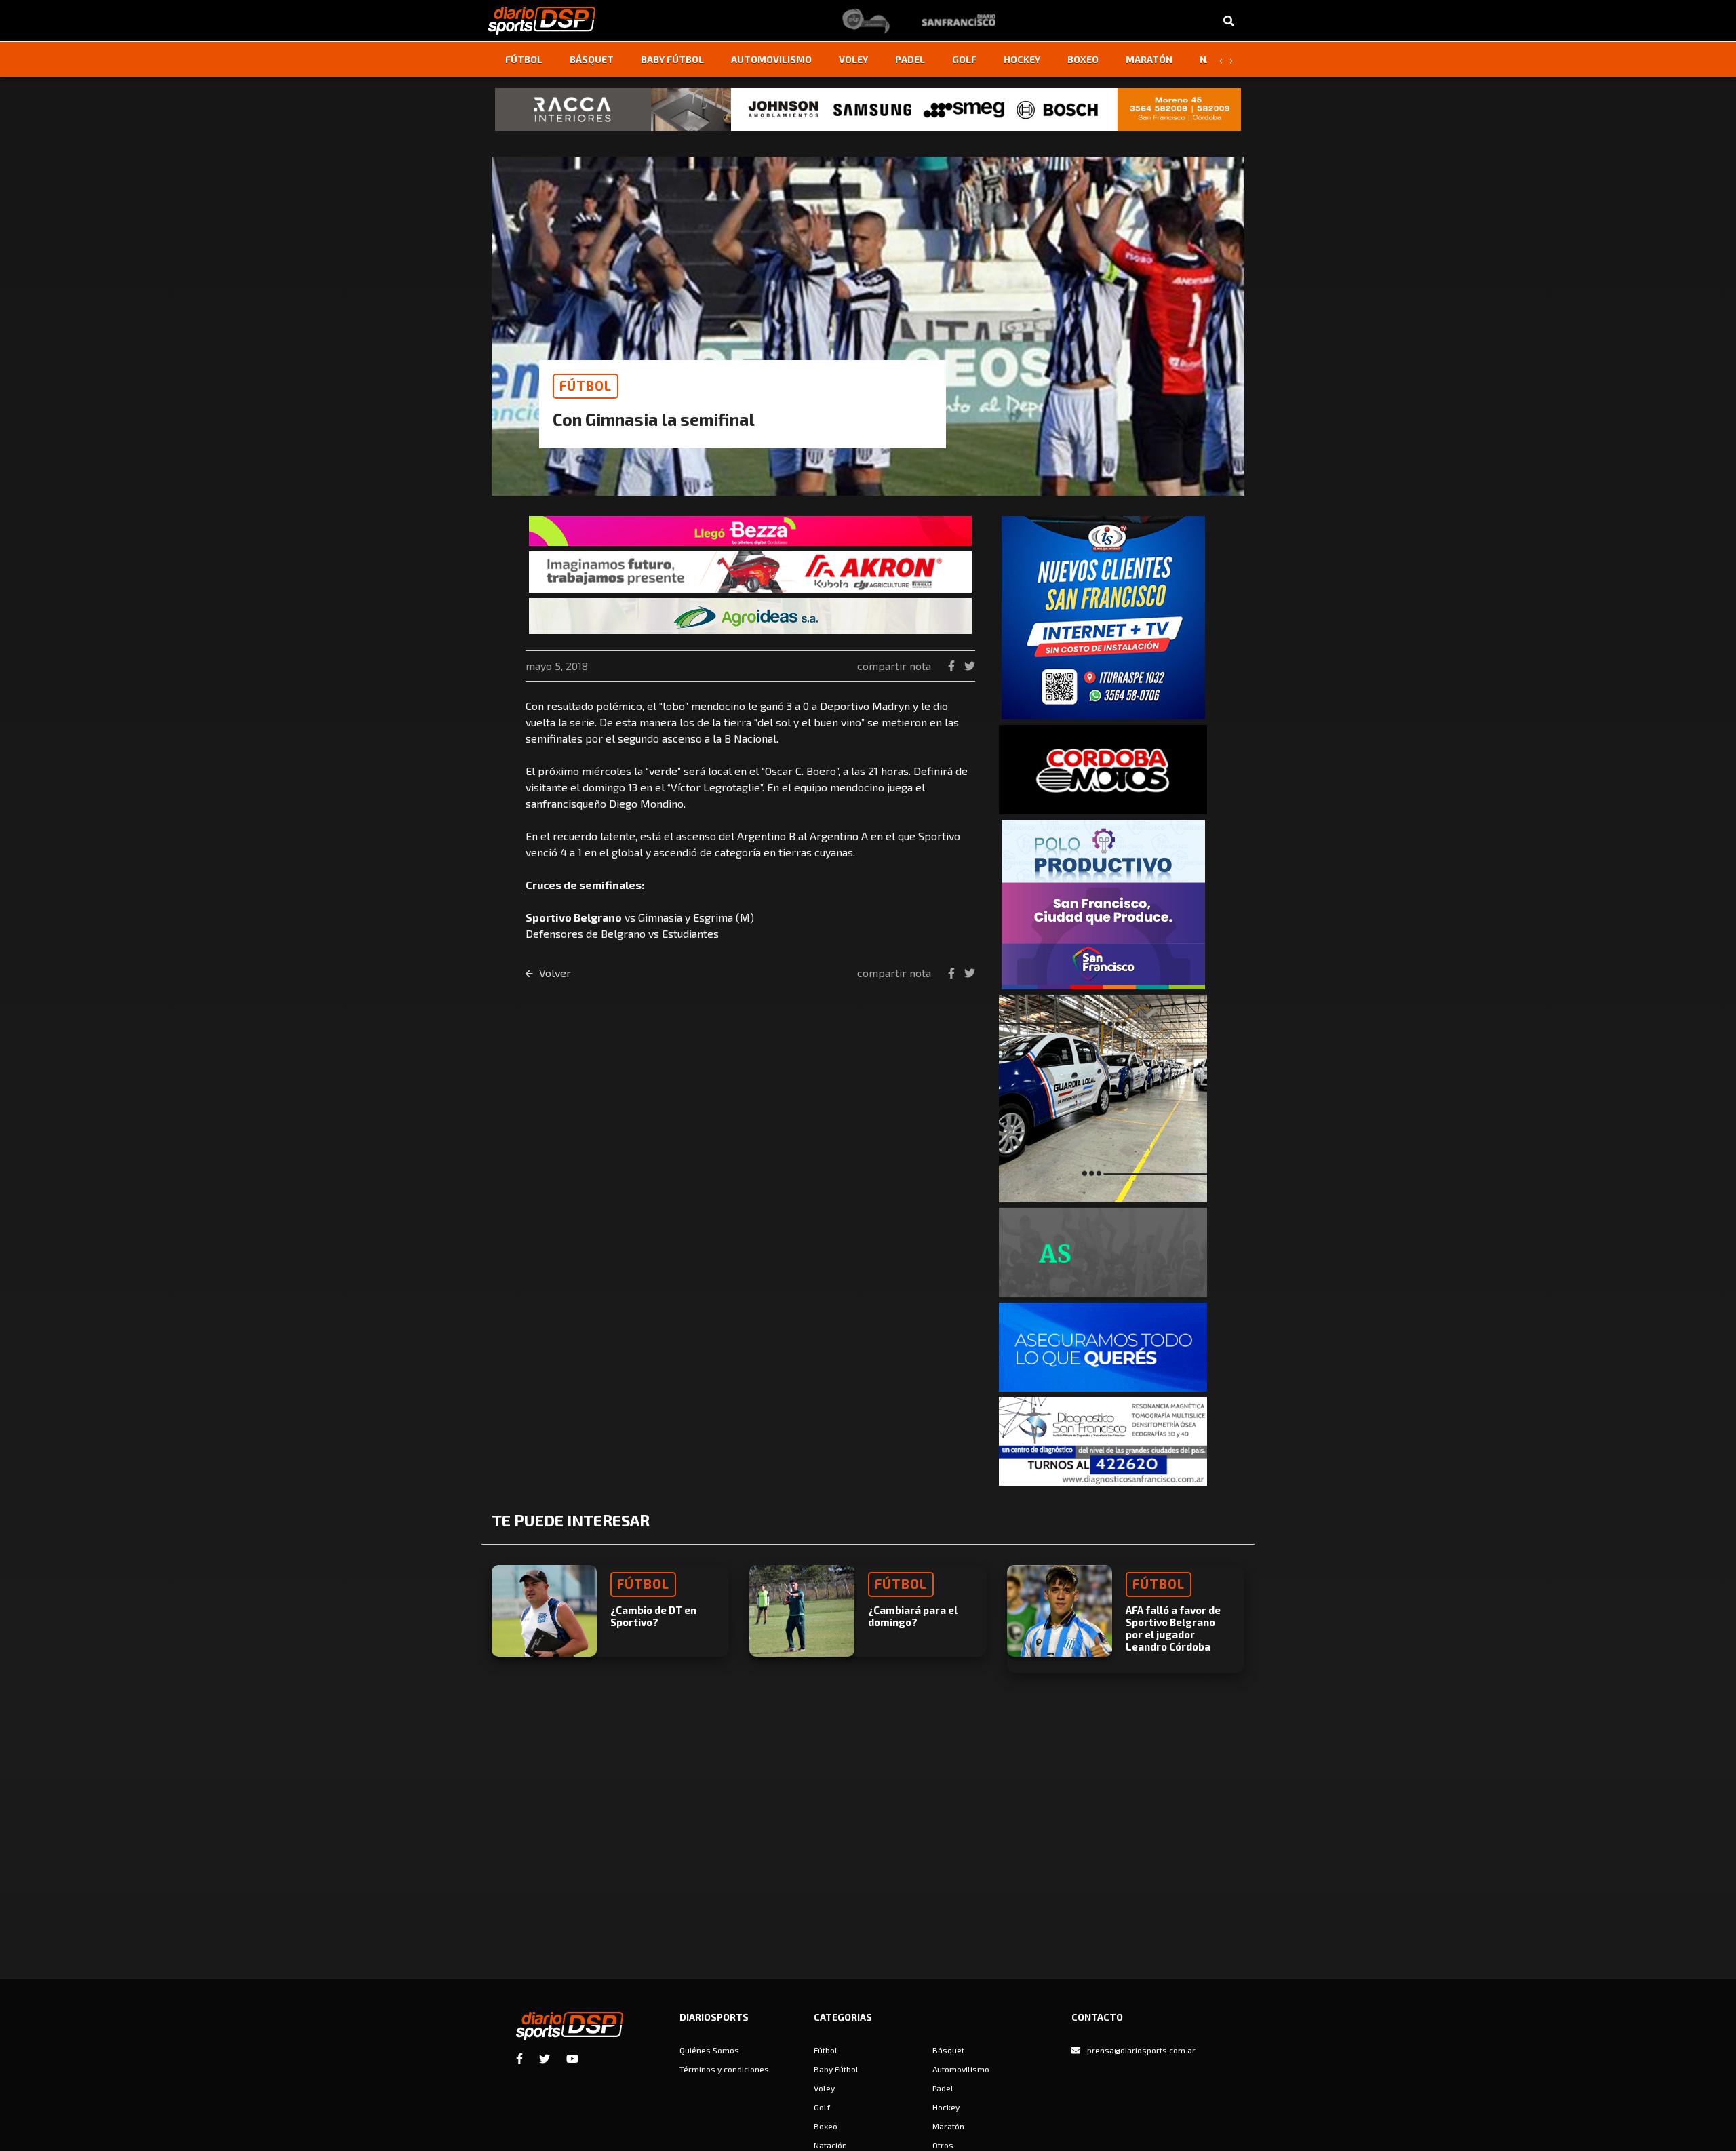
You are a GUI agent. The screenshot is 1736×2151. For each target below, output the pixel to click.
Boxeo (1083, 59)
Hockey (1022, 59)
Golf (964, 59)
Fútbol (524, 59)
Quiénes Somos (709, 2050)
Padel (910, 59)
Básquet (592, 59)
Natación (830, 2145)
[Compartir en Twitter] (970, 666)
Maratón (1149, 59)
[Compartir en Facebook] (953, 666)
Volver (554, 973)
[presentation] (1221, 60)
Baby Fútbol (672, 59)
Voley (853, 59)
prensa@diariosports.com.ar (1141, 2050)
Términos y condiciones (724, 2069)
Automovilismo (771, 59)
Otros (943, 2145)
